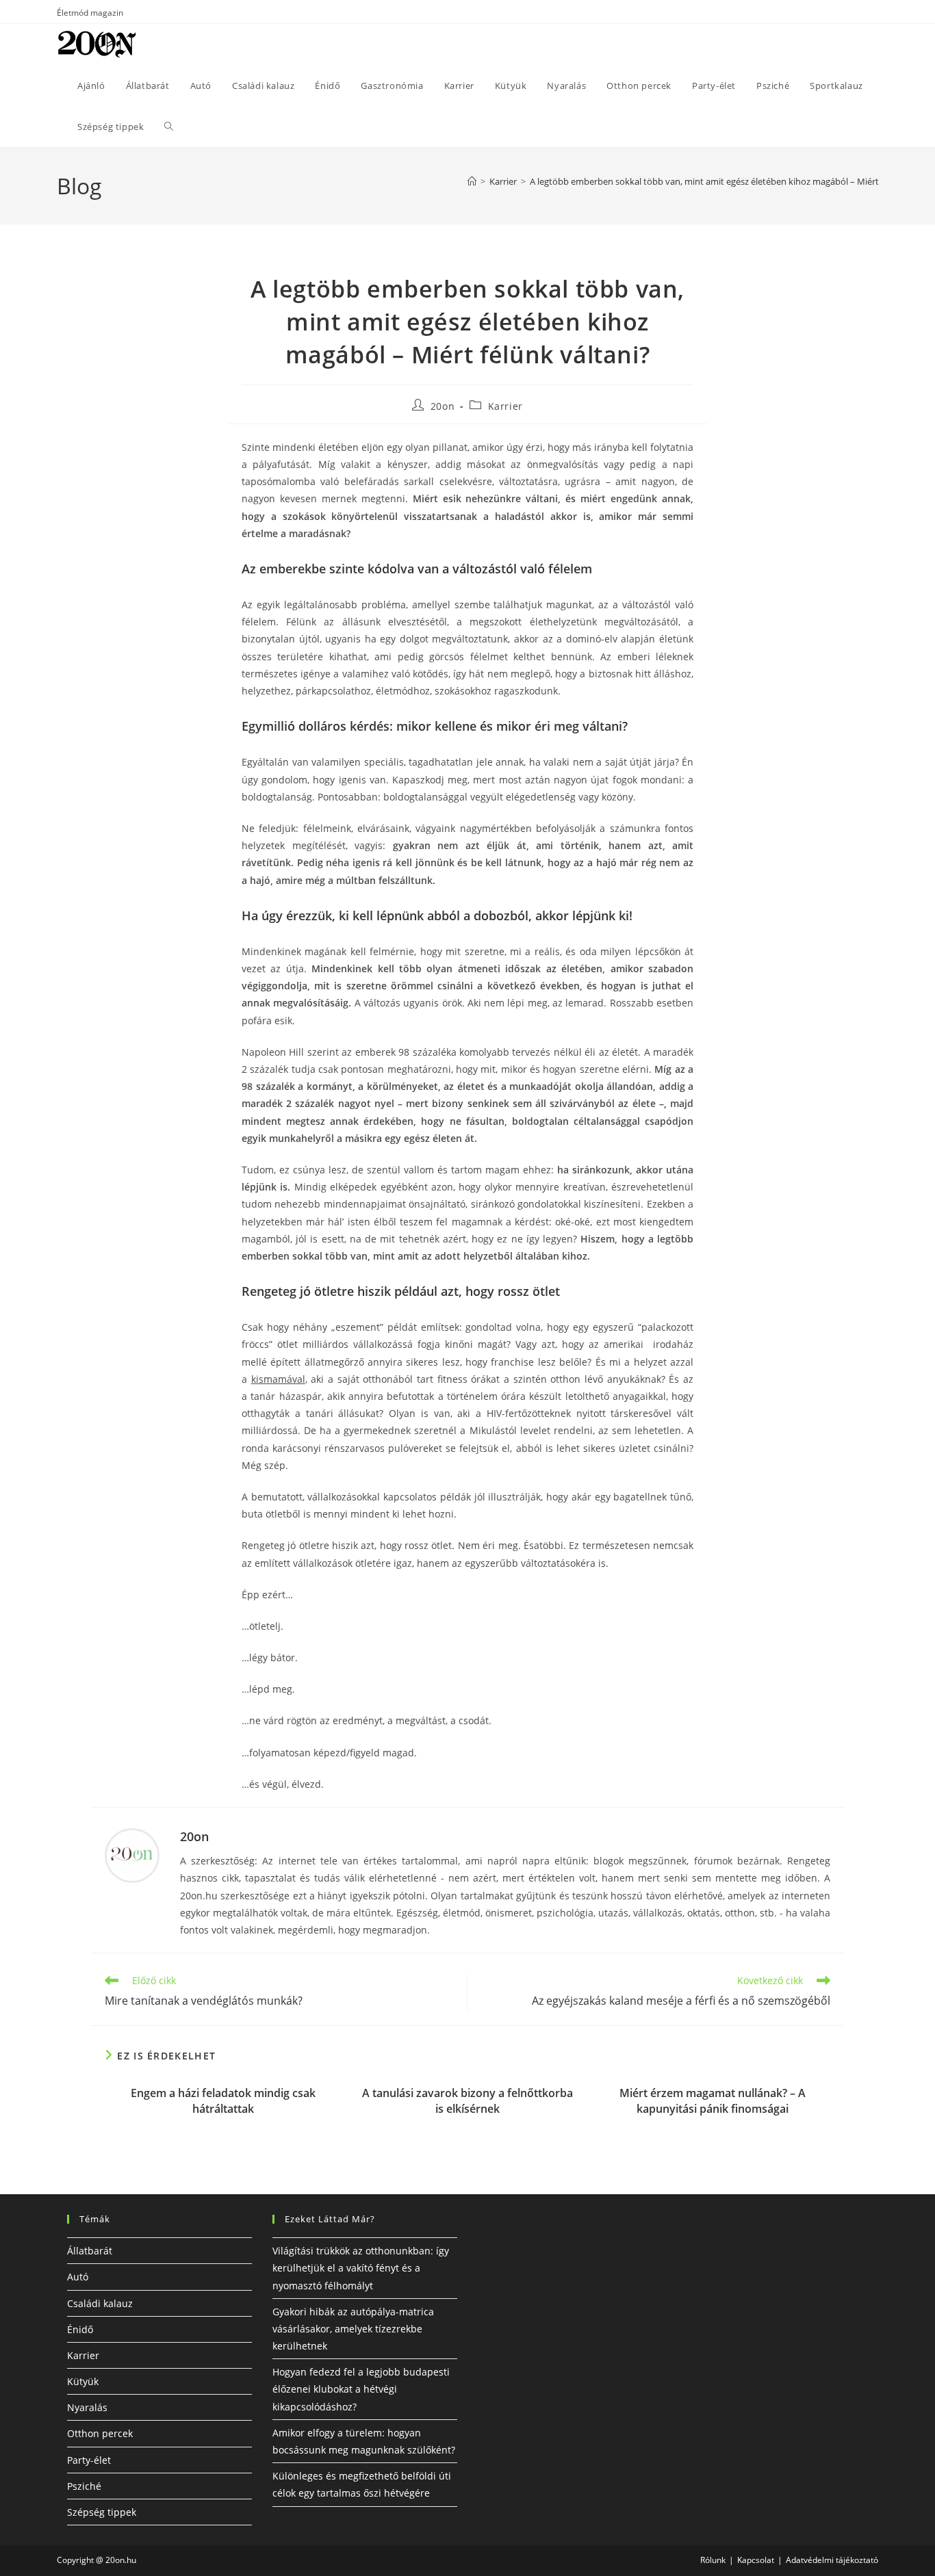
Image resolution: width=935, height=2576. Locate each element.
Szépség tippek (102, 2512)
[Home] (472, 181)
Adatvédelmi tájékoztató (832, 2560)
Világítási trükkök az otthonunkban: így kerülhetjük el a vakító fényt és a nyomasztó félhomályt (361, 2268)
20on (443, 406)
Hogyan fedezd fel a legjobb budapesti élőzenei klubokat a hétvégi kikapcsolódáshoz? (361, 2389)
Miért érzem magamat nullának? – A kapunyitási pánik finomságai (713, 2100)
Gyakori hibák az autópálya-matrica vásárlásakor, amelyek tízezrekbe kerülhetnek (353, 2329)
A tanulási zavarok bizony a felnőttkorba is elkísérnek (467, 2100)
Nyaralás (87, 2407)
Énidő (80, 2329)
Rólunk (713, 2560)
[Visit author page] (132, 1855)
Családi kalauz (100, 2303)
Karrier (505, 406)
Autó (78, 2277)
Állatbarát (90, 2251)
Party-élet (89, 2460)
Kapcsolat (756, 2560)
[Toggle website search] (169, 127)
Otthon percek (100, 2433)
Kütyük (83, 2381)
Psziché (84, 2486)
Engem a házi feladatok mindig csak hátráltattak (223, 2100)
